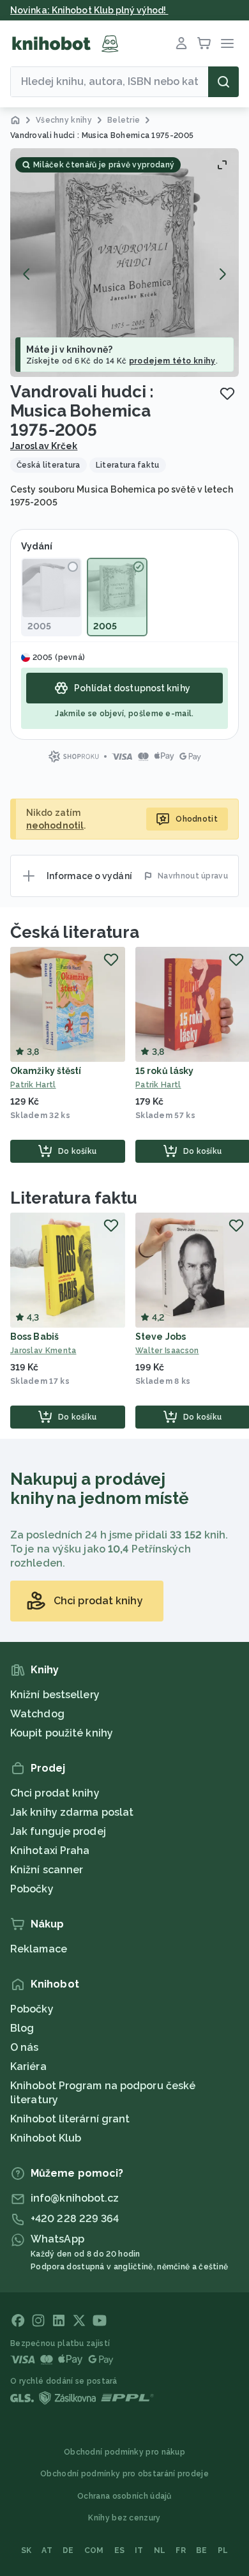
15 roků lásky (164, 1071)
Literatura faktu (73, 1198)
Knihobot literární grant (70, 2119)
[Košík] (204, 43)
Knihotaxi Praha (50, 1851)
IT (139, 2550)
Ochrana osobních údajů (124, 2496)
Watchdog (37, 1714)
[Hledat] (223, 82)
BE (202, 2550)
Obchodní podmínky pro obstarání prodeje (124, 2474)
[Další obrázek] (222, 274)
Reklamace (39, 1949)
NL (160, 2550)
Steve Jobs (161, 1337)
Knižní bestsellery (55, 1695)
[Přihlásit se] (181, 43)
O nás (25, 2047)
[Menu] (227, 43)
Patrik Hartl (33, 1085)
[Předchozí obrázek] (27, 274)
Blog (22, 2028)
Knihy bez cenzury (124, 2518)
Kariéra (28, 2066)
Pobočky (32, 1889)
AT (47, 2550)
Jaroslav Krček (44, 446)
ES (120, 2550)
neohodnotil (55, 825)
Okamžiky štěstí (46, 1071)
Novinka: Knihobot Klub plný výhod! (89, 10)
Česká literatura (74, 932)
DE (68, 2550)
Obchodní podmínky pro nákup (124, 2452)
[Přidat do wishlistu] (227, 394)
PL (223, 2550)
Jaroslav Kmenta (43, 1351)
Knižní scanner (47, 1870)
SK (26, 2550)
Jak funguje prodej (58, 1831)
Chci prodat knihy (55, 1793)
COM (94, 2550)
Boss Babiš (34, 1337)
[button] (124, 263)
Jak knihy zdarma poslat (72, 1812)
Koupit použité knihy (62, 1733)
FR (181, 2550)
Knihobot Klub (46, 2138)
